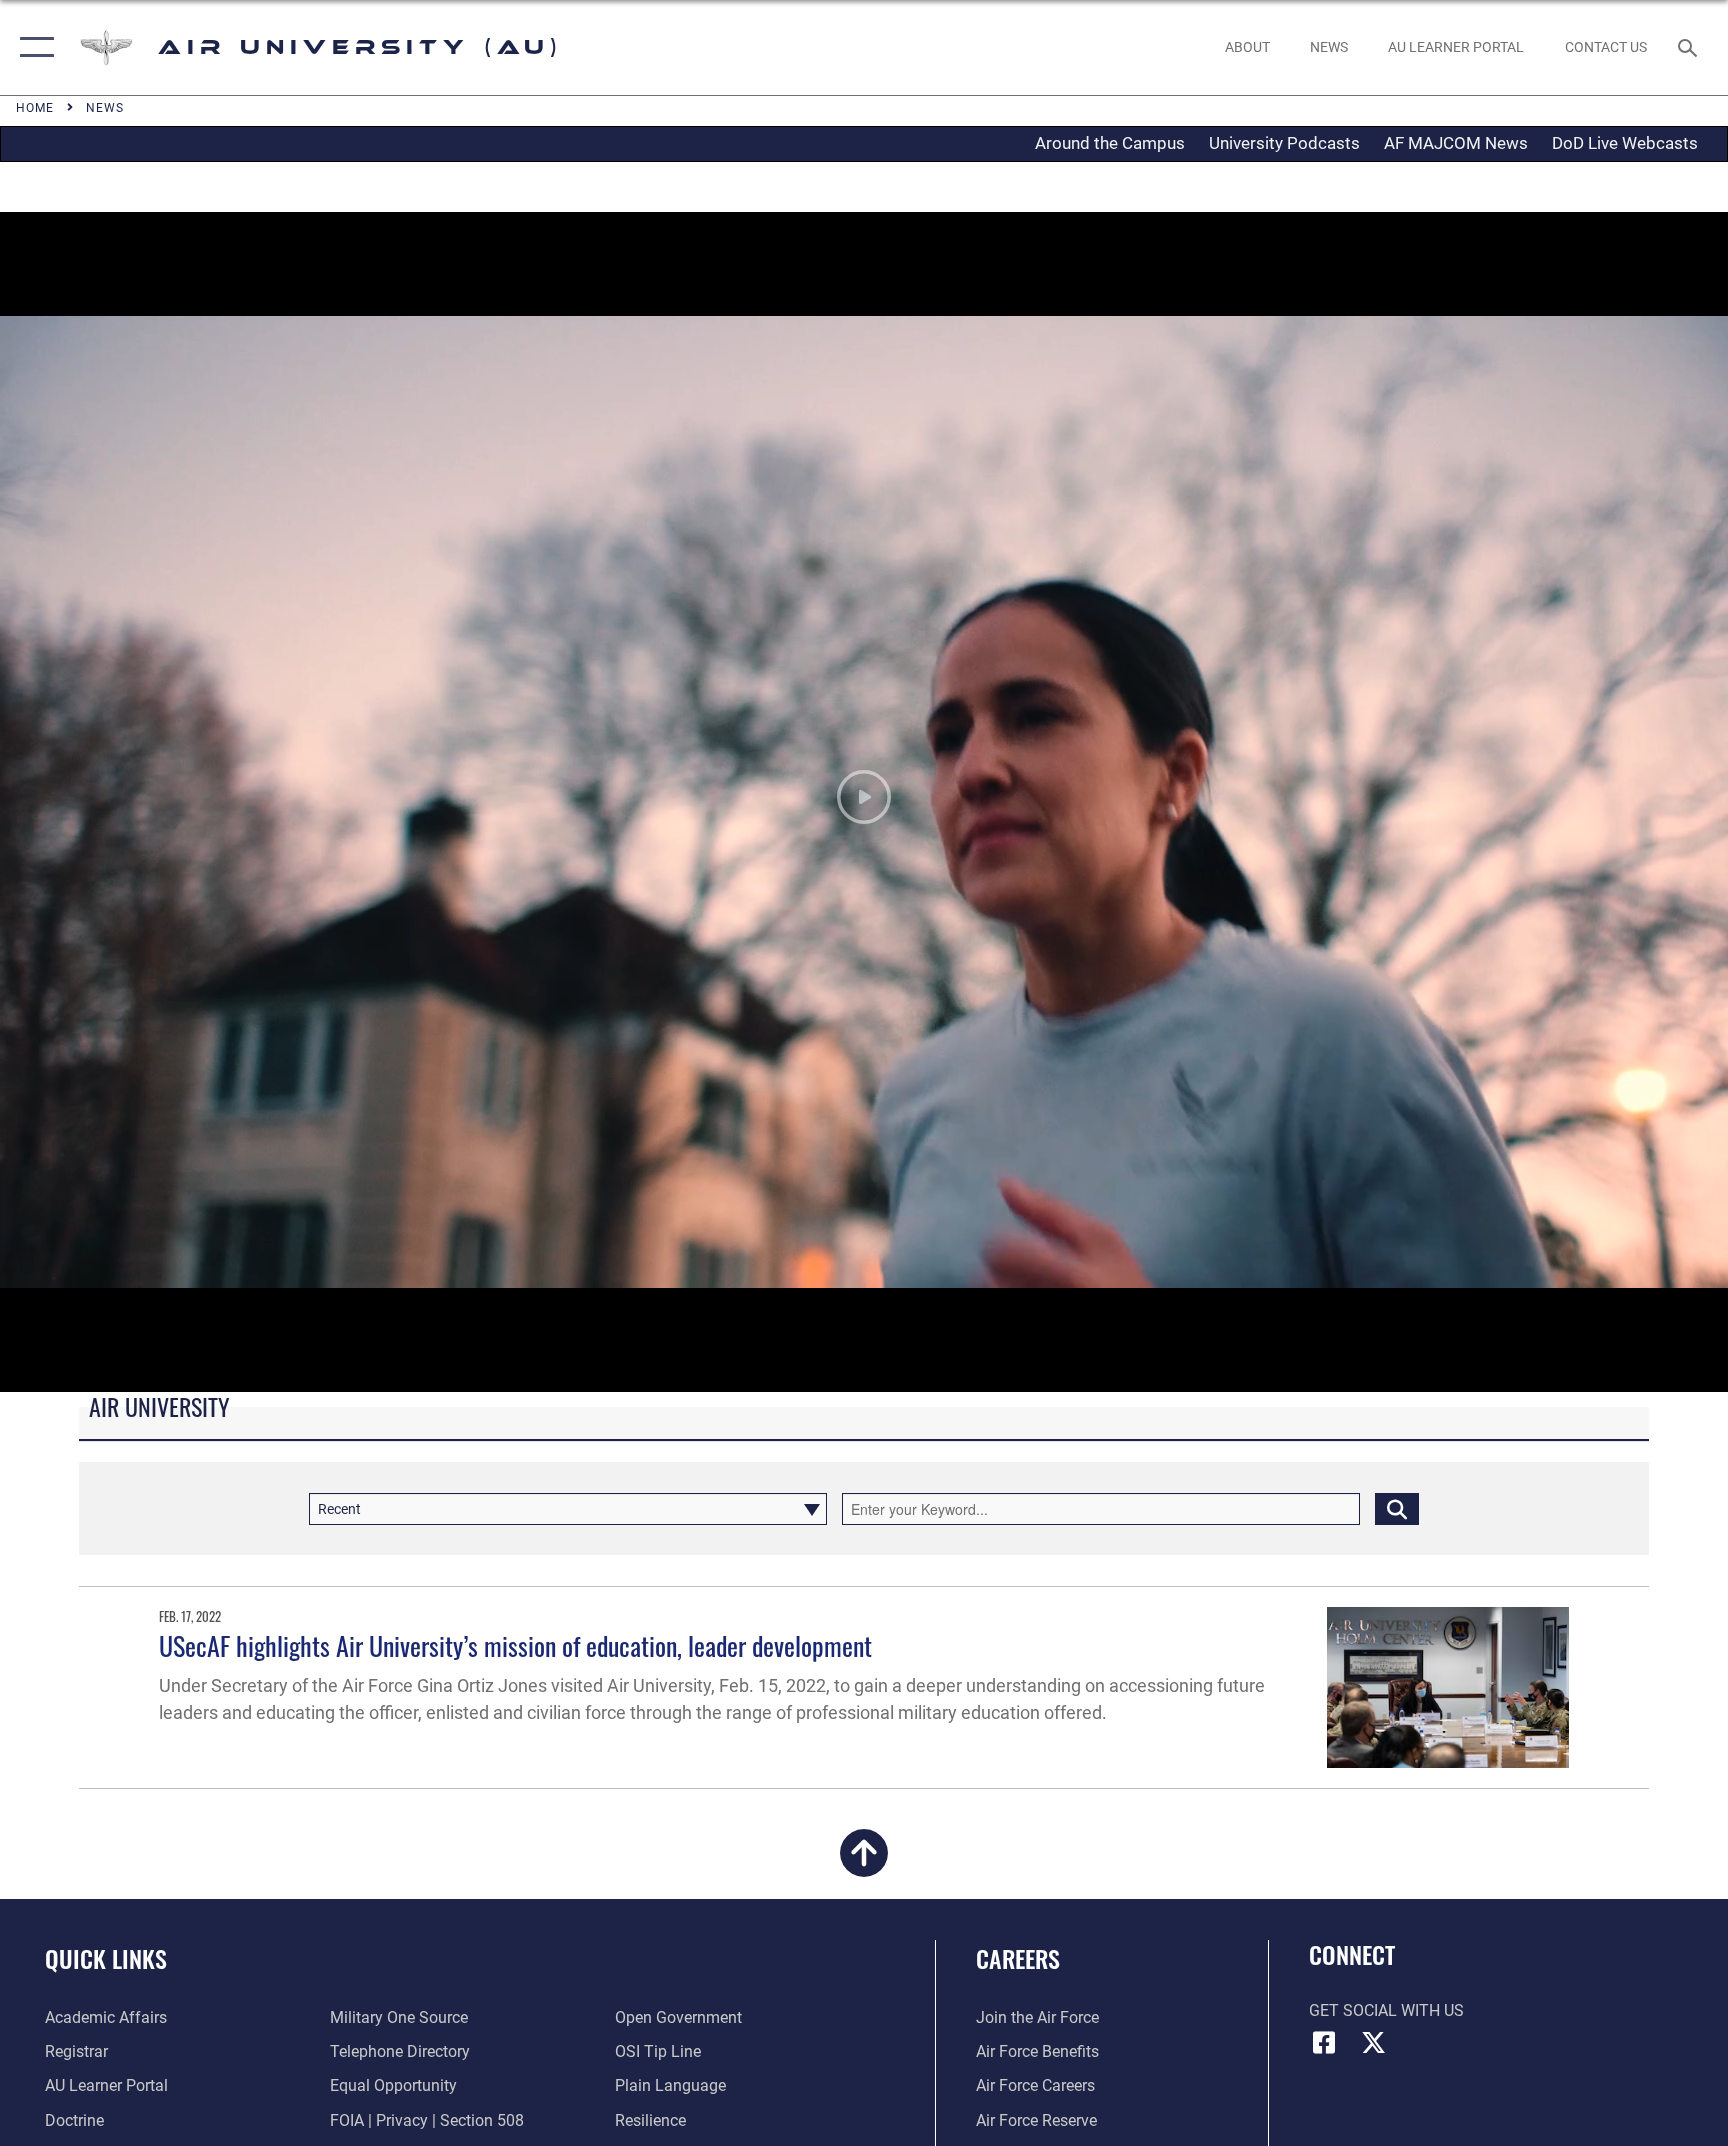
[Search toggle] (1690, 47)
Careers (1018, 1958)
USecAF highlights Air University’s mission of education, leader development (515, 1645)
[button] (32, 47)
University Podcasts (1284, 143)
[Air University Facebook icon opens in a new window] (1324, 2043)
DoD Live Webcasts (1625, 143)
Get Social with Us (1386, 2010)
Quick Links (106, 1958)
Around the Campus (1110, 143)
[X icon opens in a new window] (1374, 2043)
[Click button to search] (1397, 1509)
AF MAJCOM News (1456, 143)
